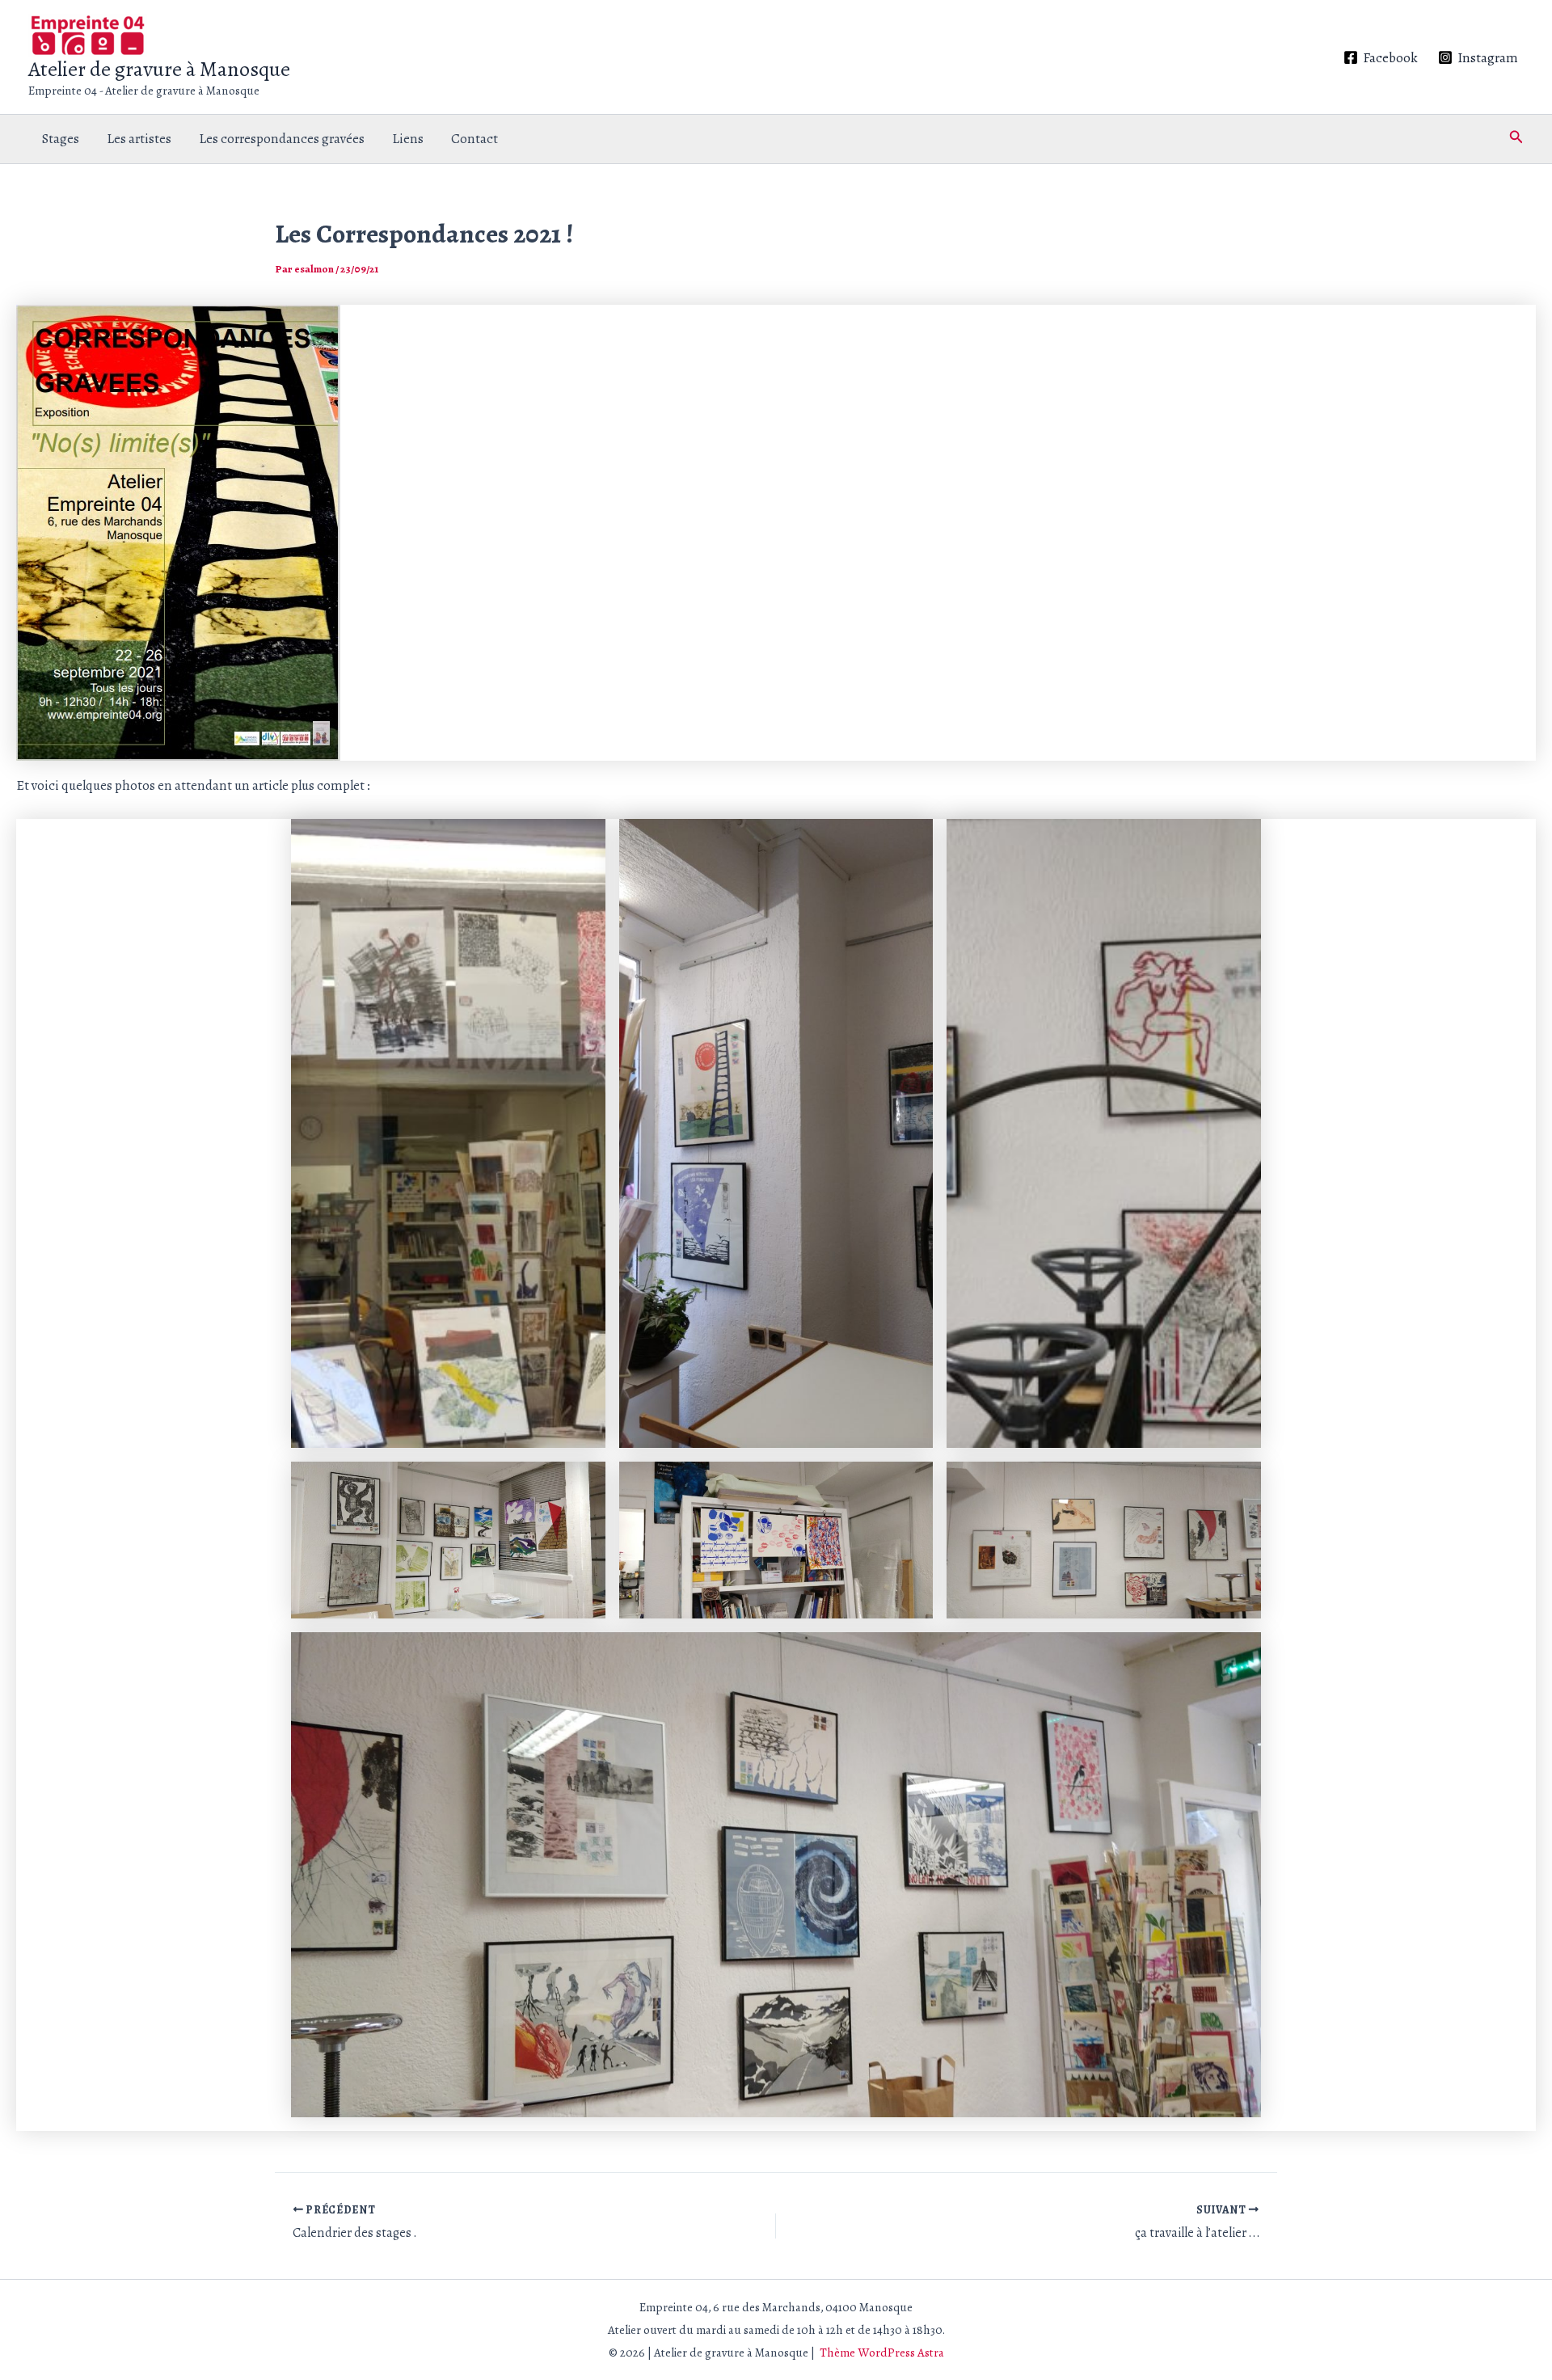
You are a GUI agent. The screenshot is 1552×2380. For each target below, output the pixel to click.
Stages (61, 139)
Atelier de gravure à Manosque (159, 69)
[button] (1516, 139)
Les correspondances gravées (282, 139)
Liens (408, 139)
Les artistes (139, 139)
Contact (474, 139)
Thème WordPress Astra (882, 2353)
